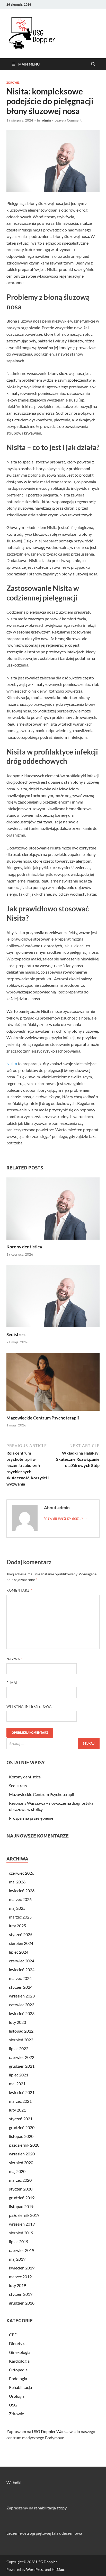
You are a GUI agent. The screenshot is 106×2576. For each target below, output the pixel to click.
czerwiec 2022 (22, 2057)
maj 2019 (17, 2259)
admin (46, 120)
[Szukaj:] (53, 1743)
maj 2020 (17, 2171)
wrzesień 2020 (22, 2154)
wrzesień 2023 (22, 1996)
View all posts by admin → (66, 1518)
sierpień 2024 (21, 1943)
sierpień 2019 (21, 2233)
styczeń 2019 (21, 2294)
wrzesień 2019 (22, 2224)
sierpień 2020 (21, 2162)
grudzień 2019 (22, 2198)
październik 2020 (24, 2145)
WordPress (35, 2569)
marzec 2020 (20, 2180)
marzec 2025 (20, 1917)
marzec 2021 (20, 2101)
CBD (13, 2335)
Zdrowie (13, 83)
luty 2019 (17, 2285)
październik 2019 (24, 2215)
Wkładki (14, 2482)
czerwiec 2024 (22, 1961)
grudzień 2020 (22, 2127)
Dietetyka (18, 2343)
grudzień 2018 (22, 2303)
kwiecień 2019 (22, 2268)
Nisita (12, 1064)
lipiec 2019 (19, 2241)
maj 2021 (17, 2084)
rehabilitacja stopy (50, 2508)
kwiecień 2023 (22, 2013)
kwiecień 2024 (22, 1969)
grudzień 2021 (22, 2066)
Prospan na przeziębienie (31, 1818)
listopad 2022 (21, 2031)
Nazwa (15, 1659)
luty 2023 (17, 2022)
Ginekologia (20, 2352)
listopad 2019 (21, 2206)
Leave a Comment (68, 120)
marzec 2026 (20, 1899)
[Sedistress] (53, 1298)
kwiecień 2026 (22, 1891)
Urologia (17, 2396)
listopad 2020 (21, 2136)
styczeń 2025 (21, 1934)
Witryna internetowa (29, 1706)
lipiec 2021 (19, 2075)
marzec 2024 (20, 1978)
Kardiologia (19, 2361)
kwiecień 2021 (22, 2092)
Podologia (18, 2378)
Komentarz (19, 1590)
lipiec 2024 (19, 1952)
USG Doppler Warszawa (53, 2431)
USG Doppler (46, 2562)
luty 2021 (17, 2110)
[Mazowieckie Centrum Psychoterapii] (53, 1383)
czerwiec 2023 (22, 2005)
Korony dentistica (24, 1247)
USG (13, 2405)
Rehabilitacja (20, 2387)
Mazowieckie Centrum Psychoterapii (43, 1418)
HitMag (58, 2569)
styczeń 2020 (21, 2189)
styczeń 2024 (21, 1987)
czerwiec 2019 (22, 2250)
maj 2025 (17, 1908)
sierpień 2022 (21, 2040)
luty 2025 (17, 1926)
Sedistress (16, 1334)
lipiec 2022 (19, 2048)
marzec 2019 (20, 2277)
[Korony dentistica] (53, 1210)
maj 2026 (17, 1882)
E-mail (14, 1683)
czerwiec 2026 (22, 1873)
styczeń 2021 (21, 2119)
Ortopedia (18, 2370)
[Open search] (93, 64)
